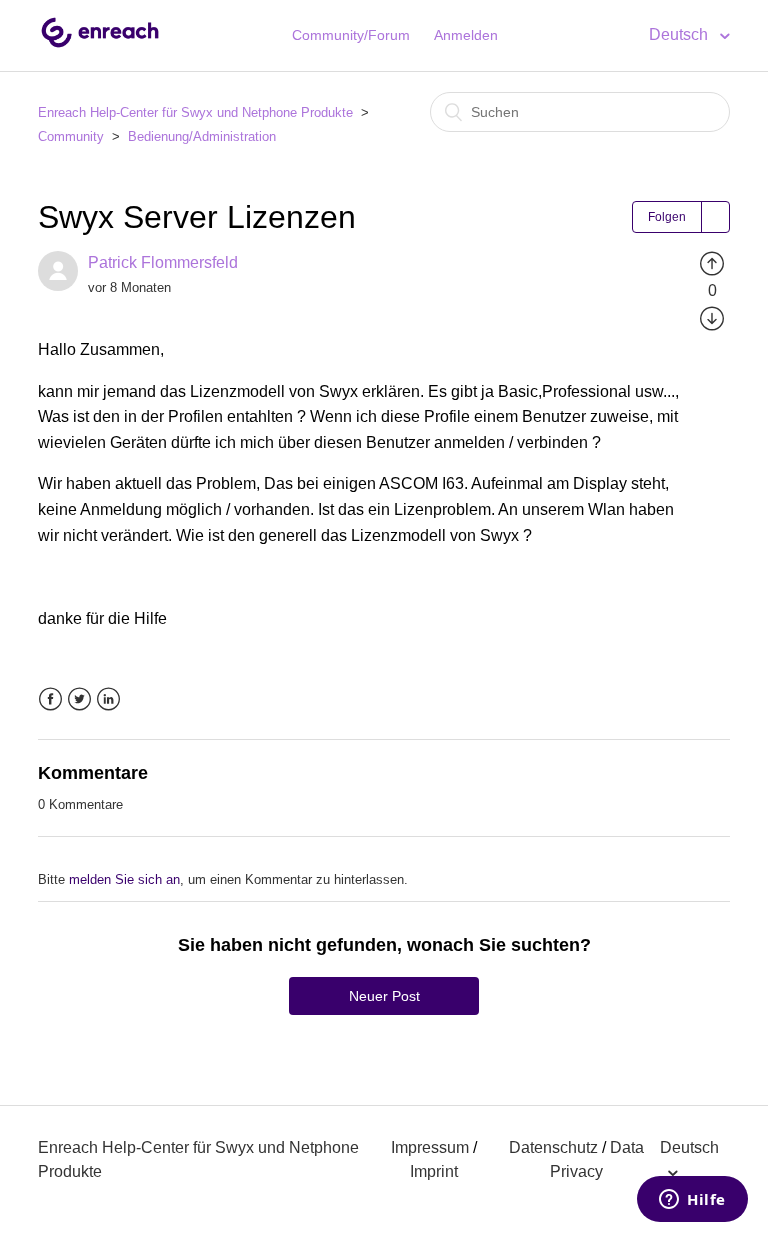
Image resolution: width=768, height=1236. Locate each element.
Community (71, 136)
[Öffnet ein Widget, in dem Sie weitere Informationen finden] (692, 1201)
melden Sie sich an (124, 879)
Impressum (430, 1147)
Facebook (50, 699)
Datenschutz (553, 1147)
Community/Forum (351, 35)
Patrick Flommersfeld (163, 262)
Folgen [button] (667, 217)
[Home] (99, 45)
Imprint (434, 1171)
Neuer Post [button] (384, 996)
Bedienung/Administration (202, 136)
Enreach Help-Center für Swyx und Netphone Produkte (195, 112)
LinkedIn (108, 699)
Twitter (79, 699)
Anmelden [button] (466, 35)
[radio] (712, 262)
